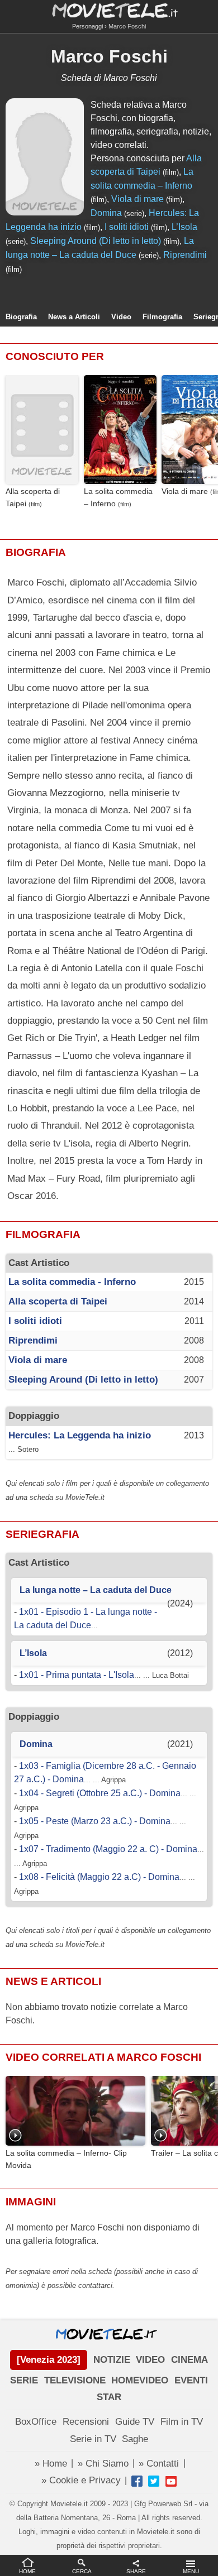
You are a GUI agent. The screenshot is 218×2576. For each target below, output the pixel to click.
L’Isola (184, 227)
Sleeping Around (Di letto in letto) (96, 241)
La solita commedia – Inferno (118, 497)
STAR (109, 2397)
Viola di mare (138, 199)
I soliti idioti (127, 227)
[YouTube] (171, 2481)
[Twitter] (154, 2481)
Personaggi (87, 26)
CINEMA (189, 2360)
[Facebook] (137, 2481)
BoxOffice (36, 2422)
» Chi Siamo (103, 2464)
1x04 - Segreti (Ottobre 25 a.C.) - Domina (100, 1793)
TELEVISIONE (75, 2380)
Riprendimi (185, 255)
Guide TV (135, 2422)
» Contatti (159, 2464)
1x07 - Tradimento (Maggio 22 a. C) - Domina (108, 1849)
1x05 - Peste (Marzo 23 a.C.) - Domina (95, 1821)
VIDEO (150, 2360)
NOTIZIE (112, 2360)
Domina (106, 213)
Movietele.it (109, 10)
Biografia (21, 317)
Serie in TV (93, 2439)
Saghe (135, 2439)
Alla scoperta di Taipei (33, 497)
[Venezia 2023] (49, 2360)
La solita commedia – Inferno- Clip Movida (66, 2159)
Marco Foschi (109, 56)
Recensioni (86, 2422)
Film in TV (182, 2422)
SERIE (24, 2380)
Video (121, 317)
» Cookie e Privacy (81, 2480)
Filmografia (162, 317)
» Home (51, 2464)
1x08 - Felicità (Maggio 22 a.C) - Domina (99, 1877)
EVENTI (191, 2380)
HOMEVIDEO (140, 2380)
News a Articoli (74, 317)
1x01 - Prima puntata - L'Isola (77, 1675)
